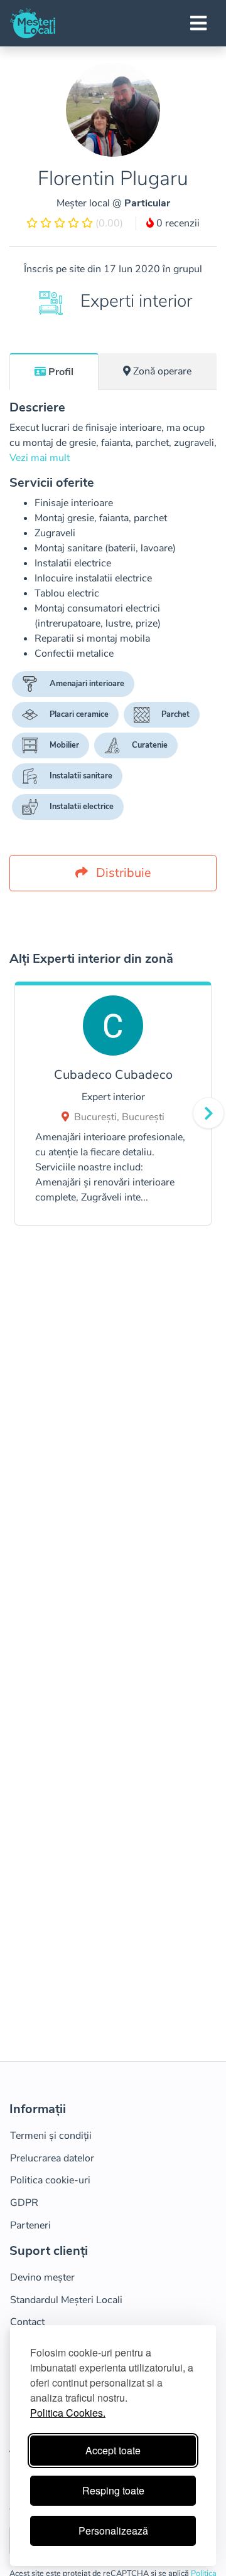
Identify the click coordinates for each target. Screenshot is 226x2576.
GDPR (24, 2203)
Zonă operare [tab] (162, 371)
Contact (27, 2322)
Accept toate (113, 2450)
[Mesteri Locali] (33, 23)
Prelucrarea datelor (52, 2158)
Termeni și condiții (51, 2136)
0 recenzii (177, 223)
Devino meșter (42, 2277)
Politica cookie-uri (50, 2180)
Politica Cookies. (68, 2413)
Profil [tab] (61, 372)
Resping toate (113, 2490)
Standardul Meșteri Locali (66, 2300)
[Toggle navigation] (198, 23)
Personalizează (113, 2531)
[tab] (54, 371)
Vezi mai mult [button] (40, 458)
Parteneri (30, 2225)
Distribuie (122, 873)
